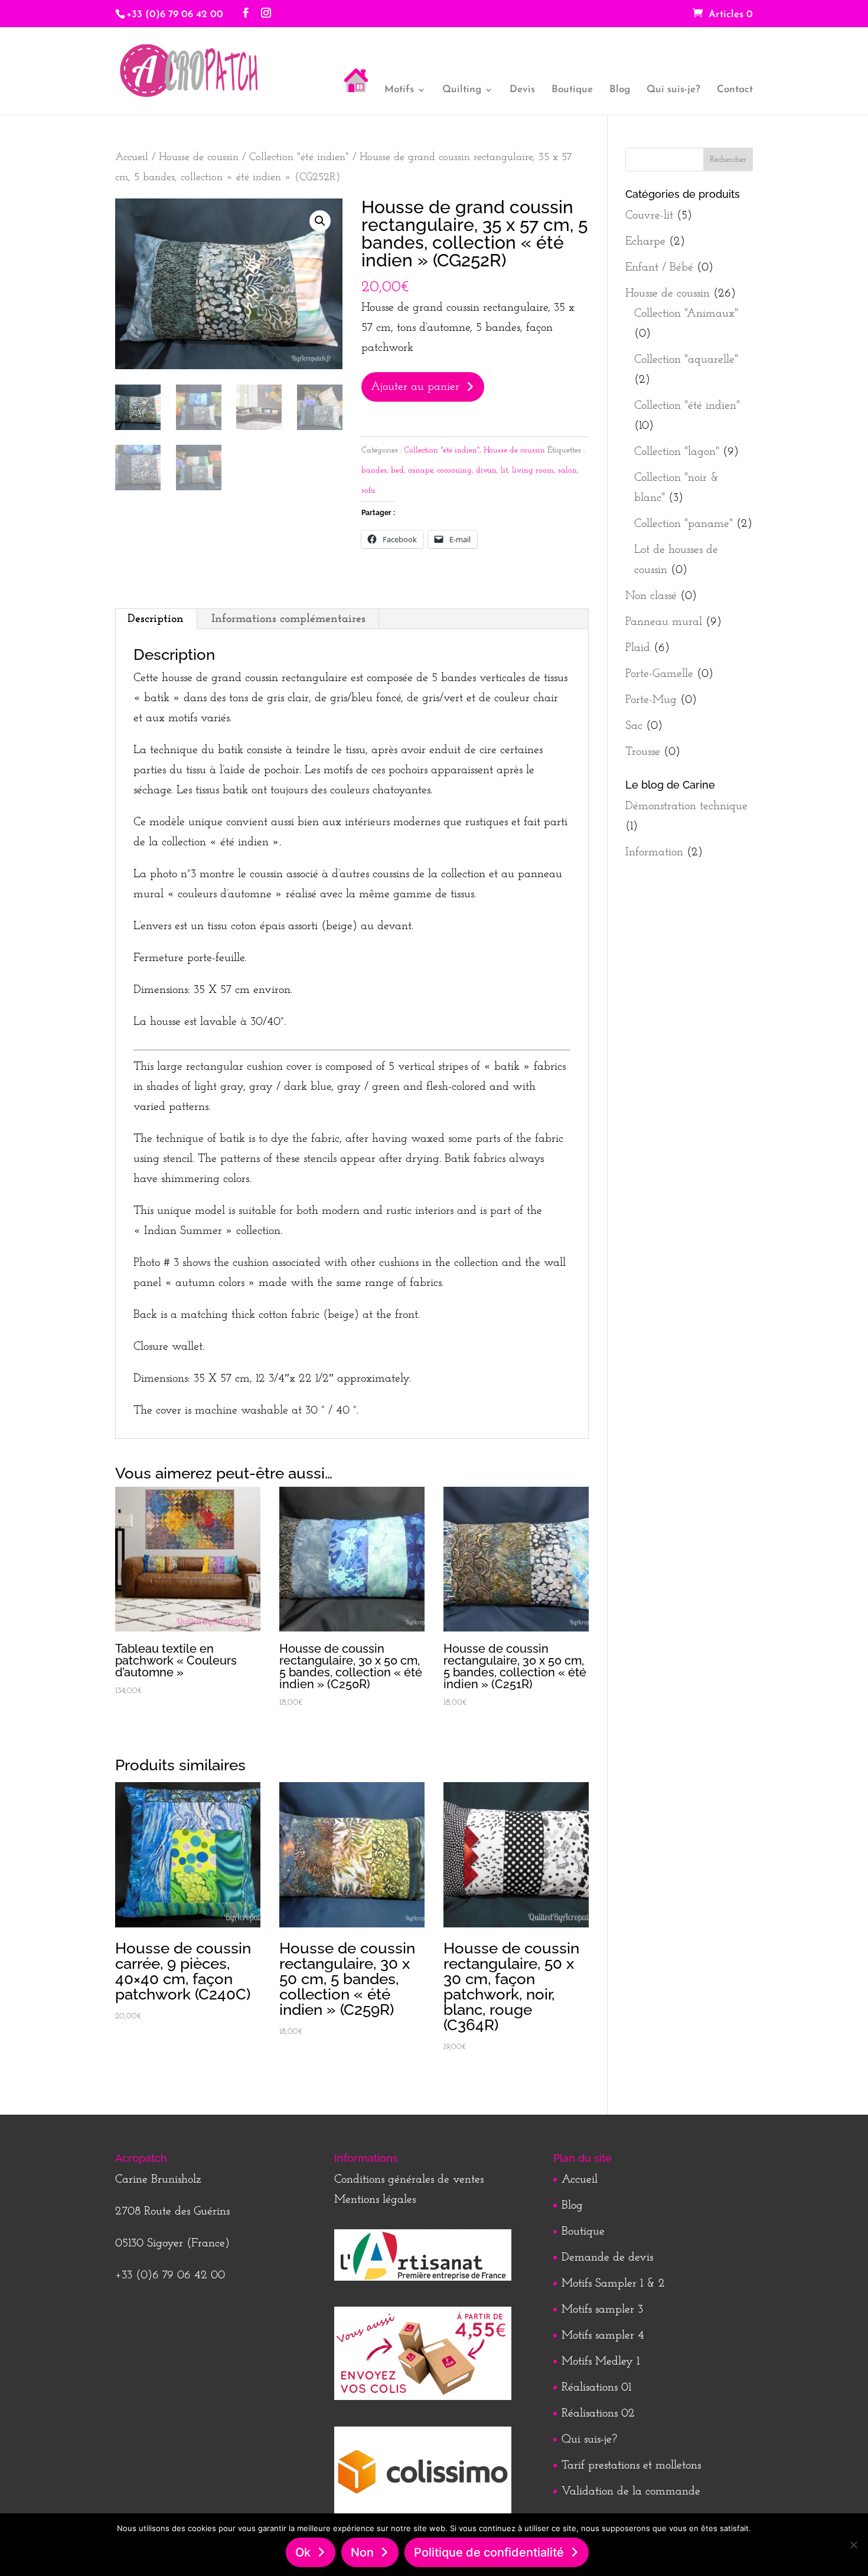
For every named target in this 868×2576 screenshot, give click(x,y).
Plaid (638, 648)
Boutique (572, 90)
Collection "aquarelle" (686, 360)
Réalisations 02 (598, 2414)
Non (362, 2552)
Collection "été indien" (299, 157)
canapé (420, 470)
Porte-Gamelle (659, 674)
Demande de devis (607, 2258)
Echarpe (645, 242)
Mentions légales (375, 2200)
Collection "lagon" (677, 452)
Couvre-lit (649, 216)
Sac (634, 726)
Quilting (462, 90)
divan (486, 470)
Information (654, 852)
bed (397, 470)
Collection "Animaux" (686, 314)
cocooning (454, 470)
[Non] (853, 2545)
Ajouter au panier (415, 387)
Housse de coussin (199, 157)
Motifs (399, 90)
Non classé (651, 596)
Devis (522, 90)
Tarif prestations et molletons (631, 2466)
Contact (735, 90)
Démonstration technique (686, 806)
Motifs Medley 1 (601, 2362)
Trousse (643, 752)
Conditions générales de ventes (409, 2180)
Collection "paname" (683, 524)
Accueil (132, 157)
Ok (303, 2552)
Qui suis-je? (673, 90)
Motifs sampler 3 (602, 2310)
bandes (374, 470)
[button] (320, 221)
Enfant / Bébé (659, 268)
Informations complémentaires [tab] (288, 619)
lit (504, 470)
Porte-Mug (651, 700)
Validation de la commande (631, 2492)
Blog (620, 90)
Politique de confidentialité (489, 2552)
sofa (368, 491)
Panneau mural (664, 622)
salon (567, 470)
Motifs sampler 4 (603, 2336)
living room (533, 470)
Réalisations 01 (596, 2388)
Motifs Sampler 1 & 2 (613, 2284)
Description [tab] (156, 619)
